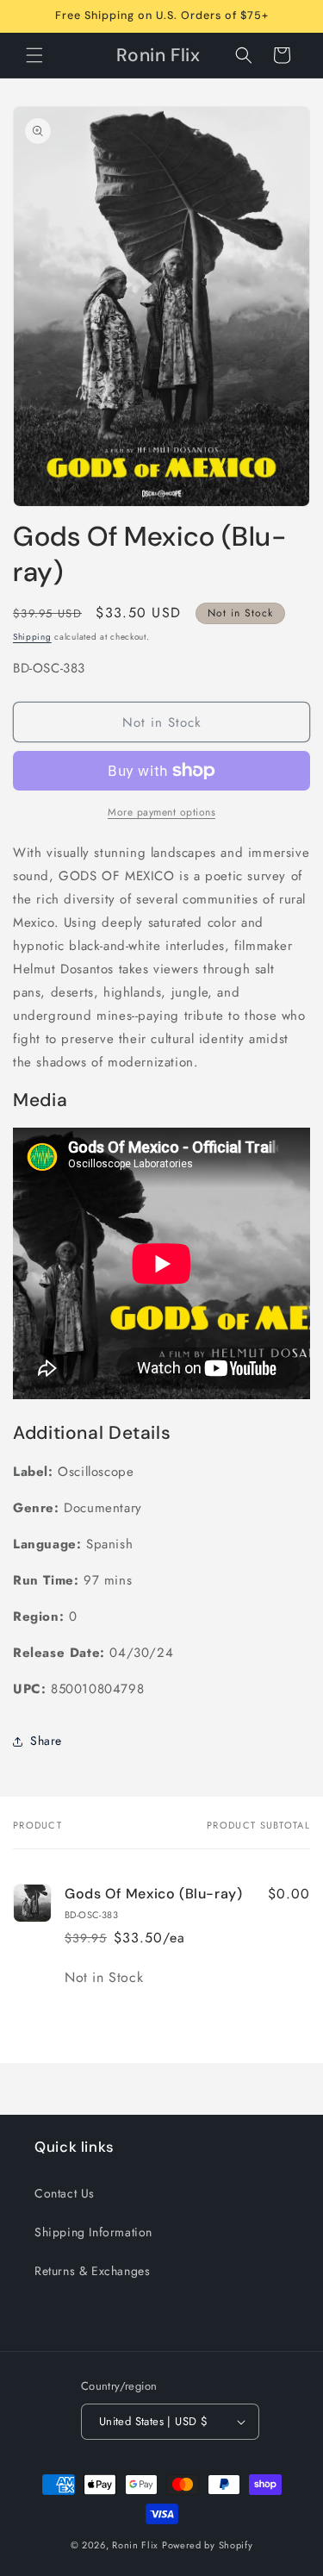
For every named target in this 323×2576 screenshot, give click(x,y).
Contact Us (65, 2193)
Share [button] (46, 1741)
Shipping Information (93, 2232)
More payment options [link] (161, 812)
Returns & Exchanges (92, 2271)
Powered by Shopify (208, 2545)
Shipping (32, 637)
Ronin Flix (135, 2545)
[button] (34, 55)
